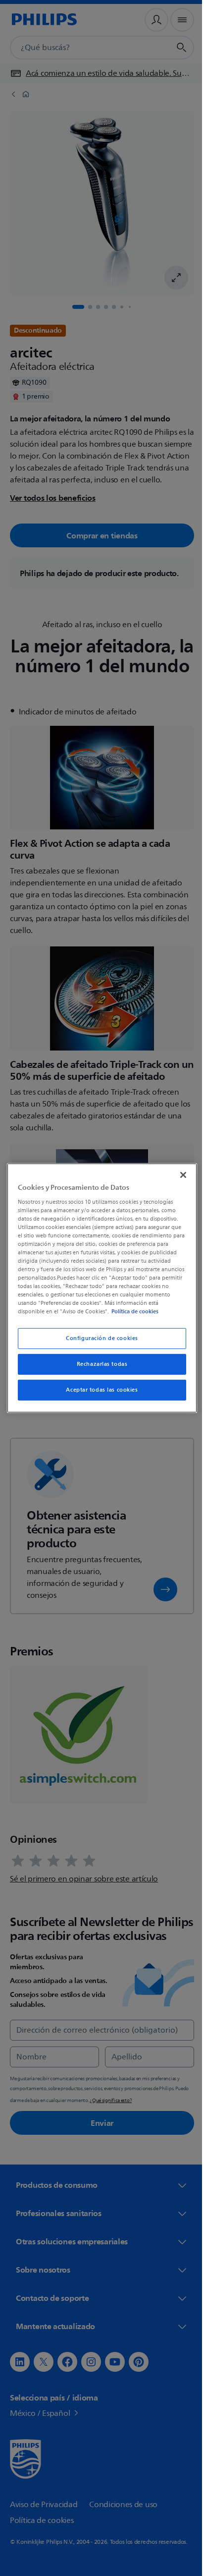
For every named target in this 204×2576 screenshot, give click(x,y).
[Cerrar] (178, 1175)
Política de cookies (144, 1311)
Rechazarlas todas (98, 1364)
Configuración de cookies (99, 1338)
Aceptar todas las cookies (98, 1390)
